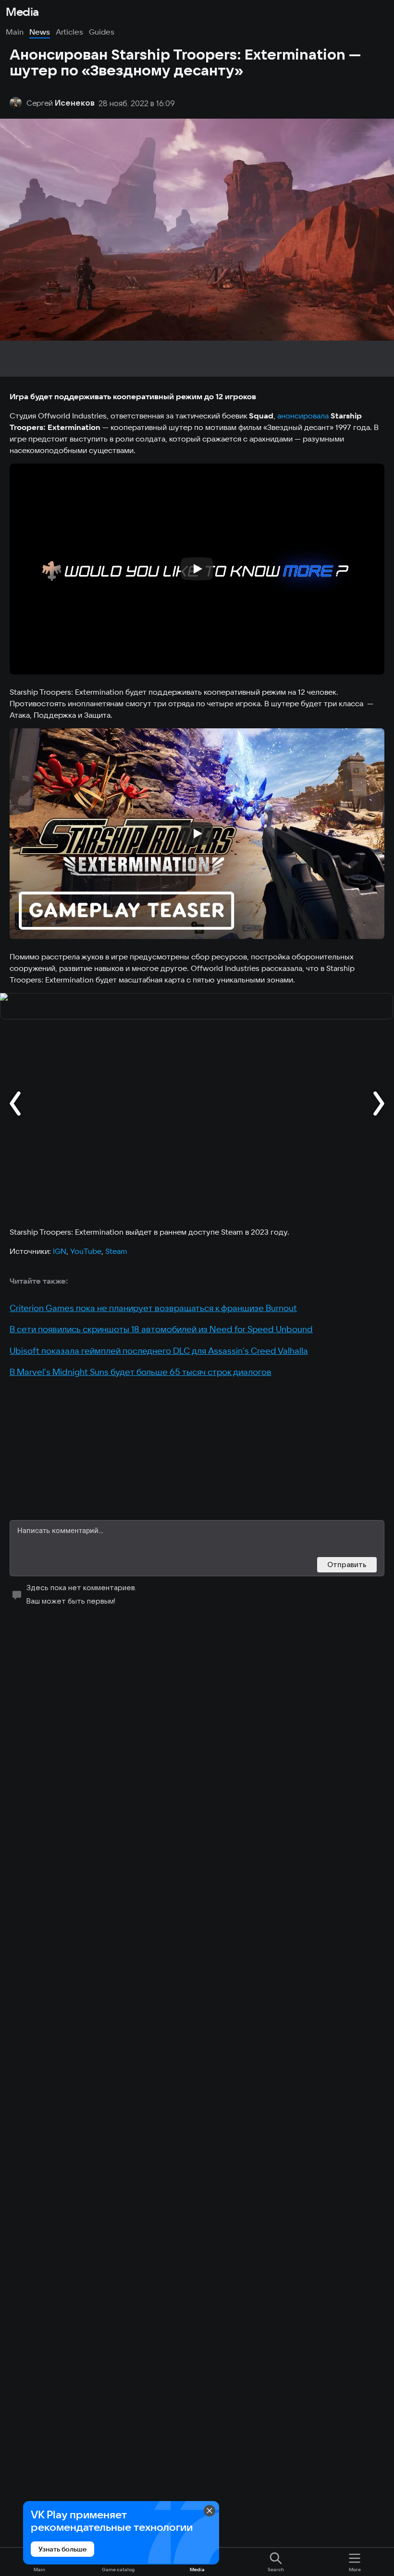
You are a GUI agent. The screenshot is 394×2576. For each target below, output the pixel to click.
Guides (102, 32)
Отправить (347, 1564)
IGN (60, 1251)
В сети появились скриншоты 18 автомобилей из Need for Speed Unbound (161, 1329)
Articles (69, 32)
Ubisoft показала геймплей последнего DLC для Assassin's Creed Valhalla (159, 1351)
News (40, 32)
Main (15, 32)
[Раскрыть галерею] (197, 1007)
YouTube (86, 1251)
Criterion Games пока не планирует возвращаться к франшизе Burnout (153, 1308)
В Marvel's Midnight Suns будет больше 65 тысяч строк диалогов (141, 1372)
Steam (116, 1251)
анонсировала (304, 416)
